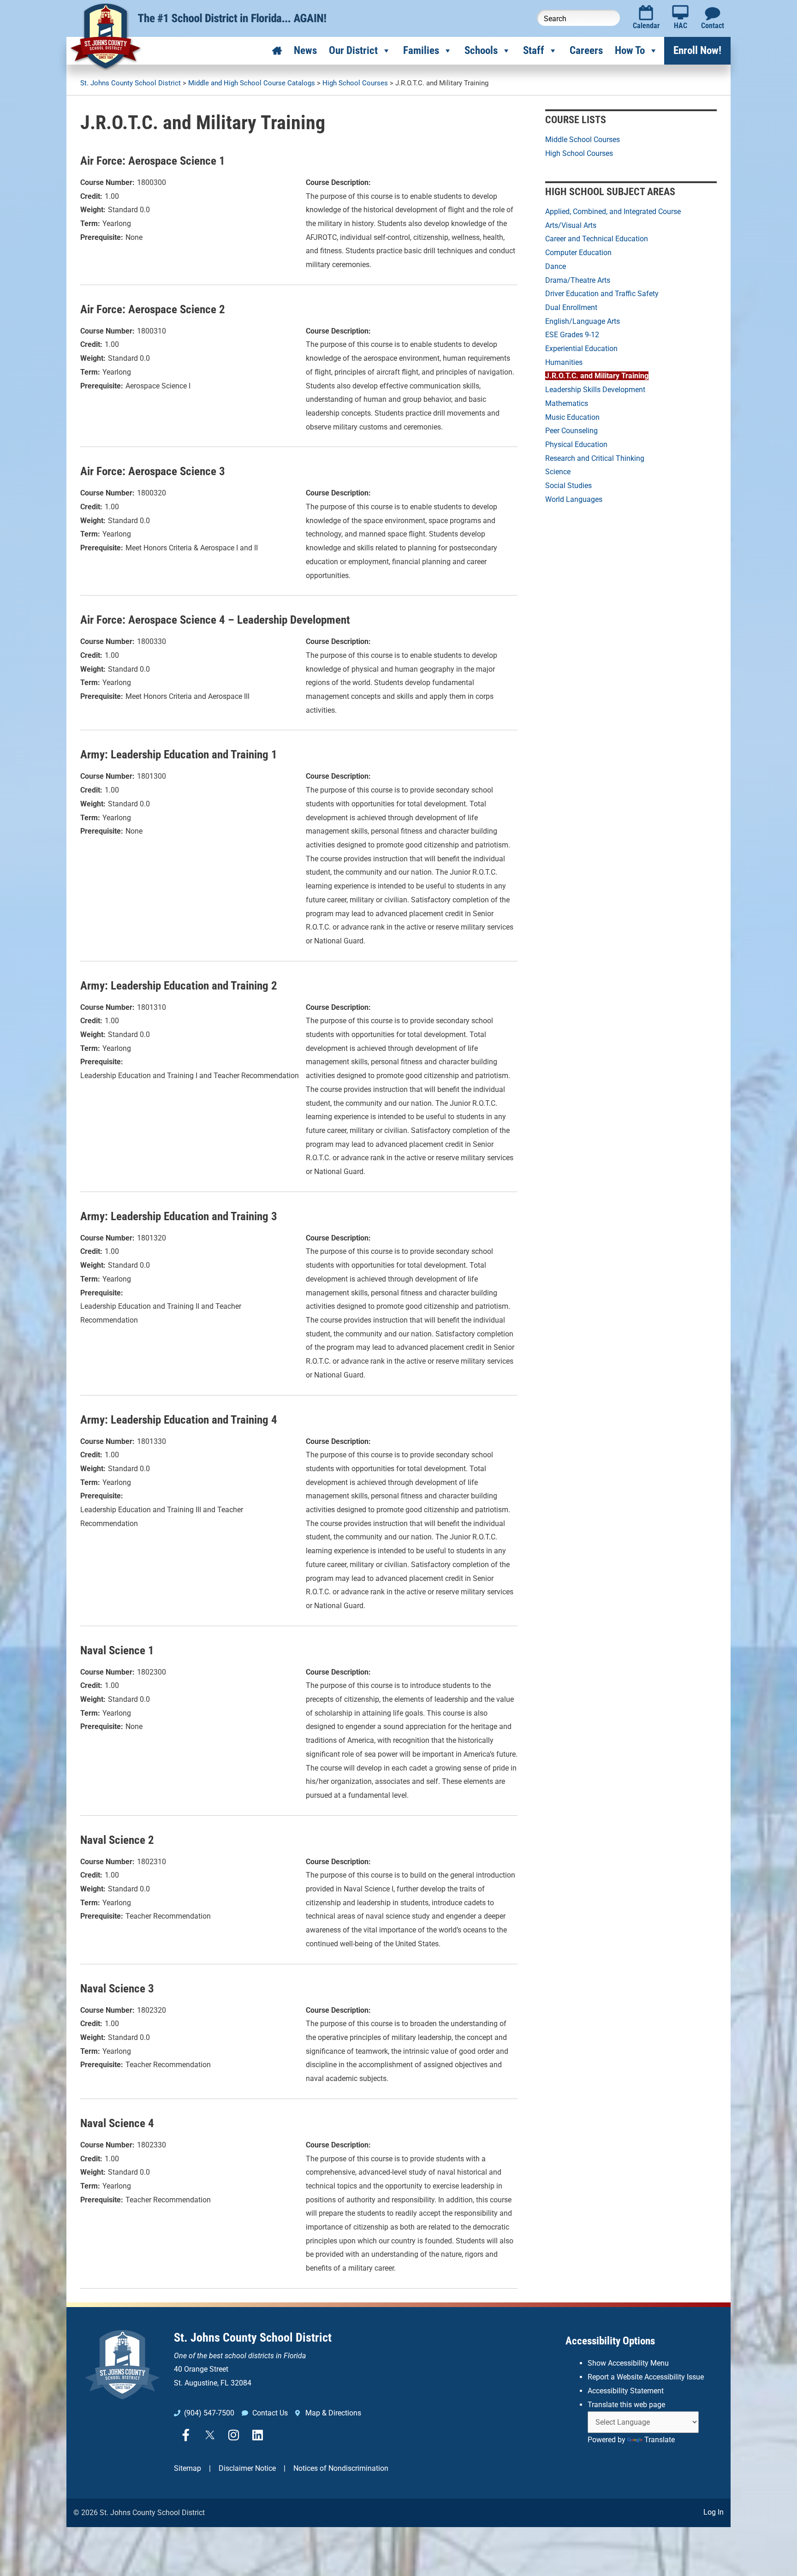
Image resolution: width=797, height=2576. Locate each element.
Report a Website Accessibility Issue (646, 2377)
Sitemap (187, 2468)
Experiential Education (581, 349)
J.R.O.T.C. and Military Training (597, 376)
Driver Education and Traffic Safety (602, 294)
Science (558, 472)
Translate (660, 2440)
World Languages (574, 499)
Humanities (564, 362)
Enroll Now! (697, 51)
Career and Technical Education (597, 239)
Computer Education (578, 253)
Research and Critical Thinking (595, 458)
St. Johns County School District (253, 2337)
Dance (556, 266)
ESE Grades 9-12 (572, 335)
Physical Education (576, 444)
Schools (481, 51)
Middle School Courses (583, 140)
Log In (714, 2512)
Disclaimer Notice (247, 2468)
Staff (534, 51)
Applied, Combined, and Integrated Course (613, 212)
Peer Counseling (571, 431)
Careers (586, 51)
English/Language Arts (583, 321)
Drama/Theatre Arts (578, 280)
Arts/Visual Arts (571, 225)
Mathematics (567, 403)
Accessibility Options (610, 2341)
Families (421, 51)
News (305, 51)
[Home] (277, 51)
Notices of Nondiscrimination (341, 2468)
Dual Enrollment (571, 307)
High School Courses (579, 153)
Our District (353, 51)
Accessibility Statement (626, 2391)
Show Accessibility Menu (628, 2363)
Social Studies (568, 486)
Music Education (572, 417)
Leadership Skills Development (595, 390)
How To (630, 51)
